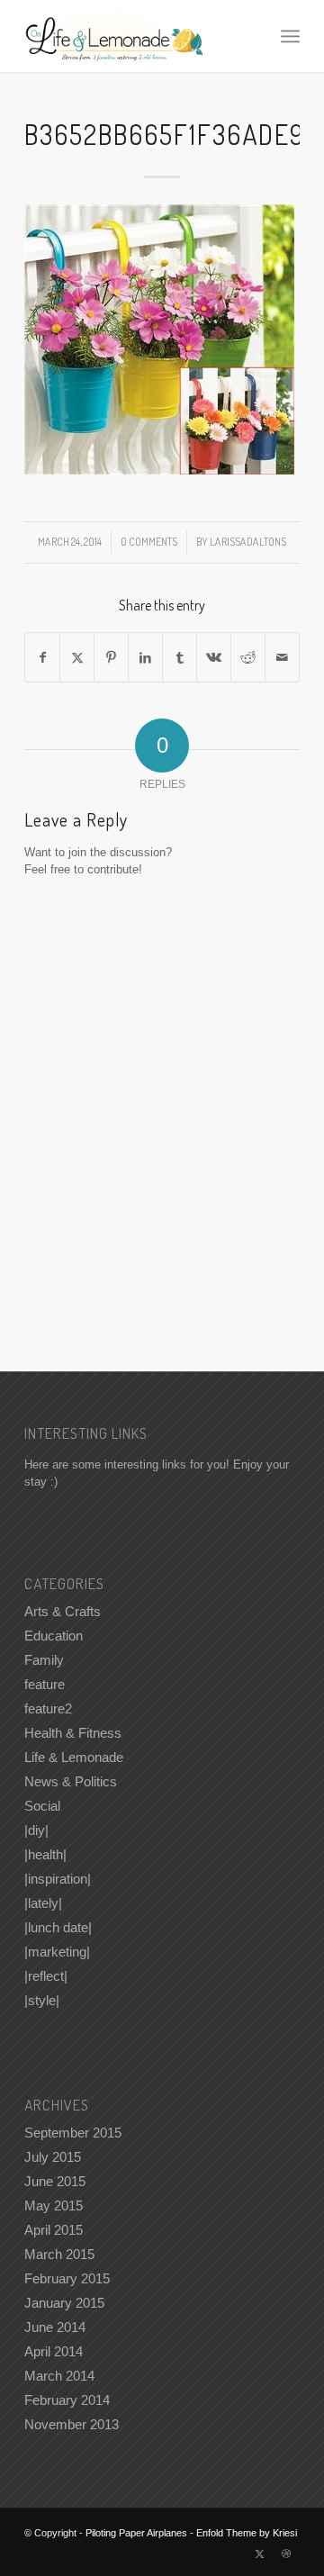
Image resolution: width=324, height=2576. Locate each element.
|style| (42, 2000)
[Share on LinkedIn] (145, 658)
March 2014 (59, 2376)
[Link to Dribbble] (286, 2553)
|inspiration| (58, 1879)
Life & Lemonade (74, 1757)
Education (54, 1636)
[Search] (251, 36)
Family (44, 1660)
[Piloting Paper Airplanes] (135, 36)
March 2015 (59, 2254)
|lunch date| (58, 1927)
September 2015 (73, 2133)
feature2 (48, 1708)
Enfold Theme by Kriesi (247, 2533)
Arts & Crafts (63, 1611)
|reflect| (46, 1976)
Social (42, 1806)
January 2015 (64, 2303)
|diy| (36, 1830)
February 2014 (67, 2400)
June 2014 (55, 2327)
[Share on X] (77, 658)
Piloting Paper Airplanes (136, 2533)
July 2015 (53, 2157)
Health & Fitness (73, 1733)
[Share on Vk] (214, 658)
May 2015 (54, 2205)
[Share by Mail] (282, 658)
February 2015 (67, 2278)
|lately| (43, 1903)
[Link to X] (259, 2553)
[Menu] (290, 36)
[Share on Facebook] (42, 658)
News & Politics (71, 1781)
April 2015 (54, 2230)
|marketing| (57, 1952)
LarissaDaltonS (248, 542)
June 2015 (55, 2181)
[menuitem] (251, 36)
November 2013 (72, 2424)
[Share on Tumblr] (180, 658)
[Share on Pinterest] (111, 658)
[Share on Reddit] (248, 658)
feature (45, 1684)
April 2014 (54, 2351)
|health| (45, 1854)
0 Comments (149, 542)
